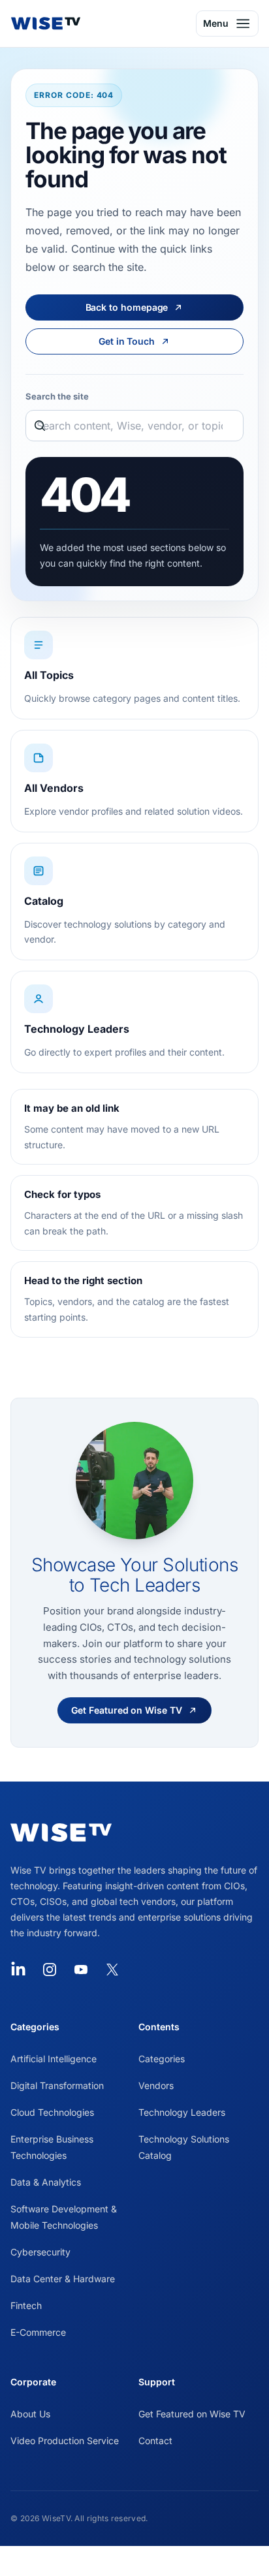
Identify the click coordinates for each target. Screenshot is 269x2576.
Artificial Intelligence (54, 2059)
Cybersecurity (40, 2252)
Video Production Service (65, 2441)
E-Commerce (38, 2332)
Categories (162, 2059)
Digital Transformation (57, 2085)
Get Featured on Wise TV (192, 2414)
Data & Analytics (46, 2182)
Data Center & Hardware (63, 2279)
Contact (155, 2441)
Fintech (26, 2305)
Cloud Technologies (52, 2112)
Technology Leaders (182, 2112)
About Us (30, 2414)
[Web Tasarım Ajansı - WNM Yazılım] (134, 2561)
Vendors (156, 2085)
